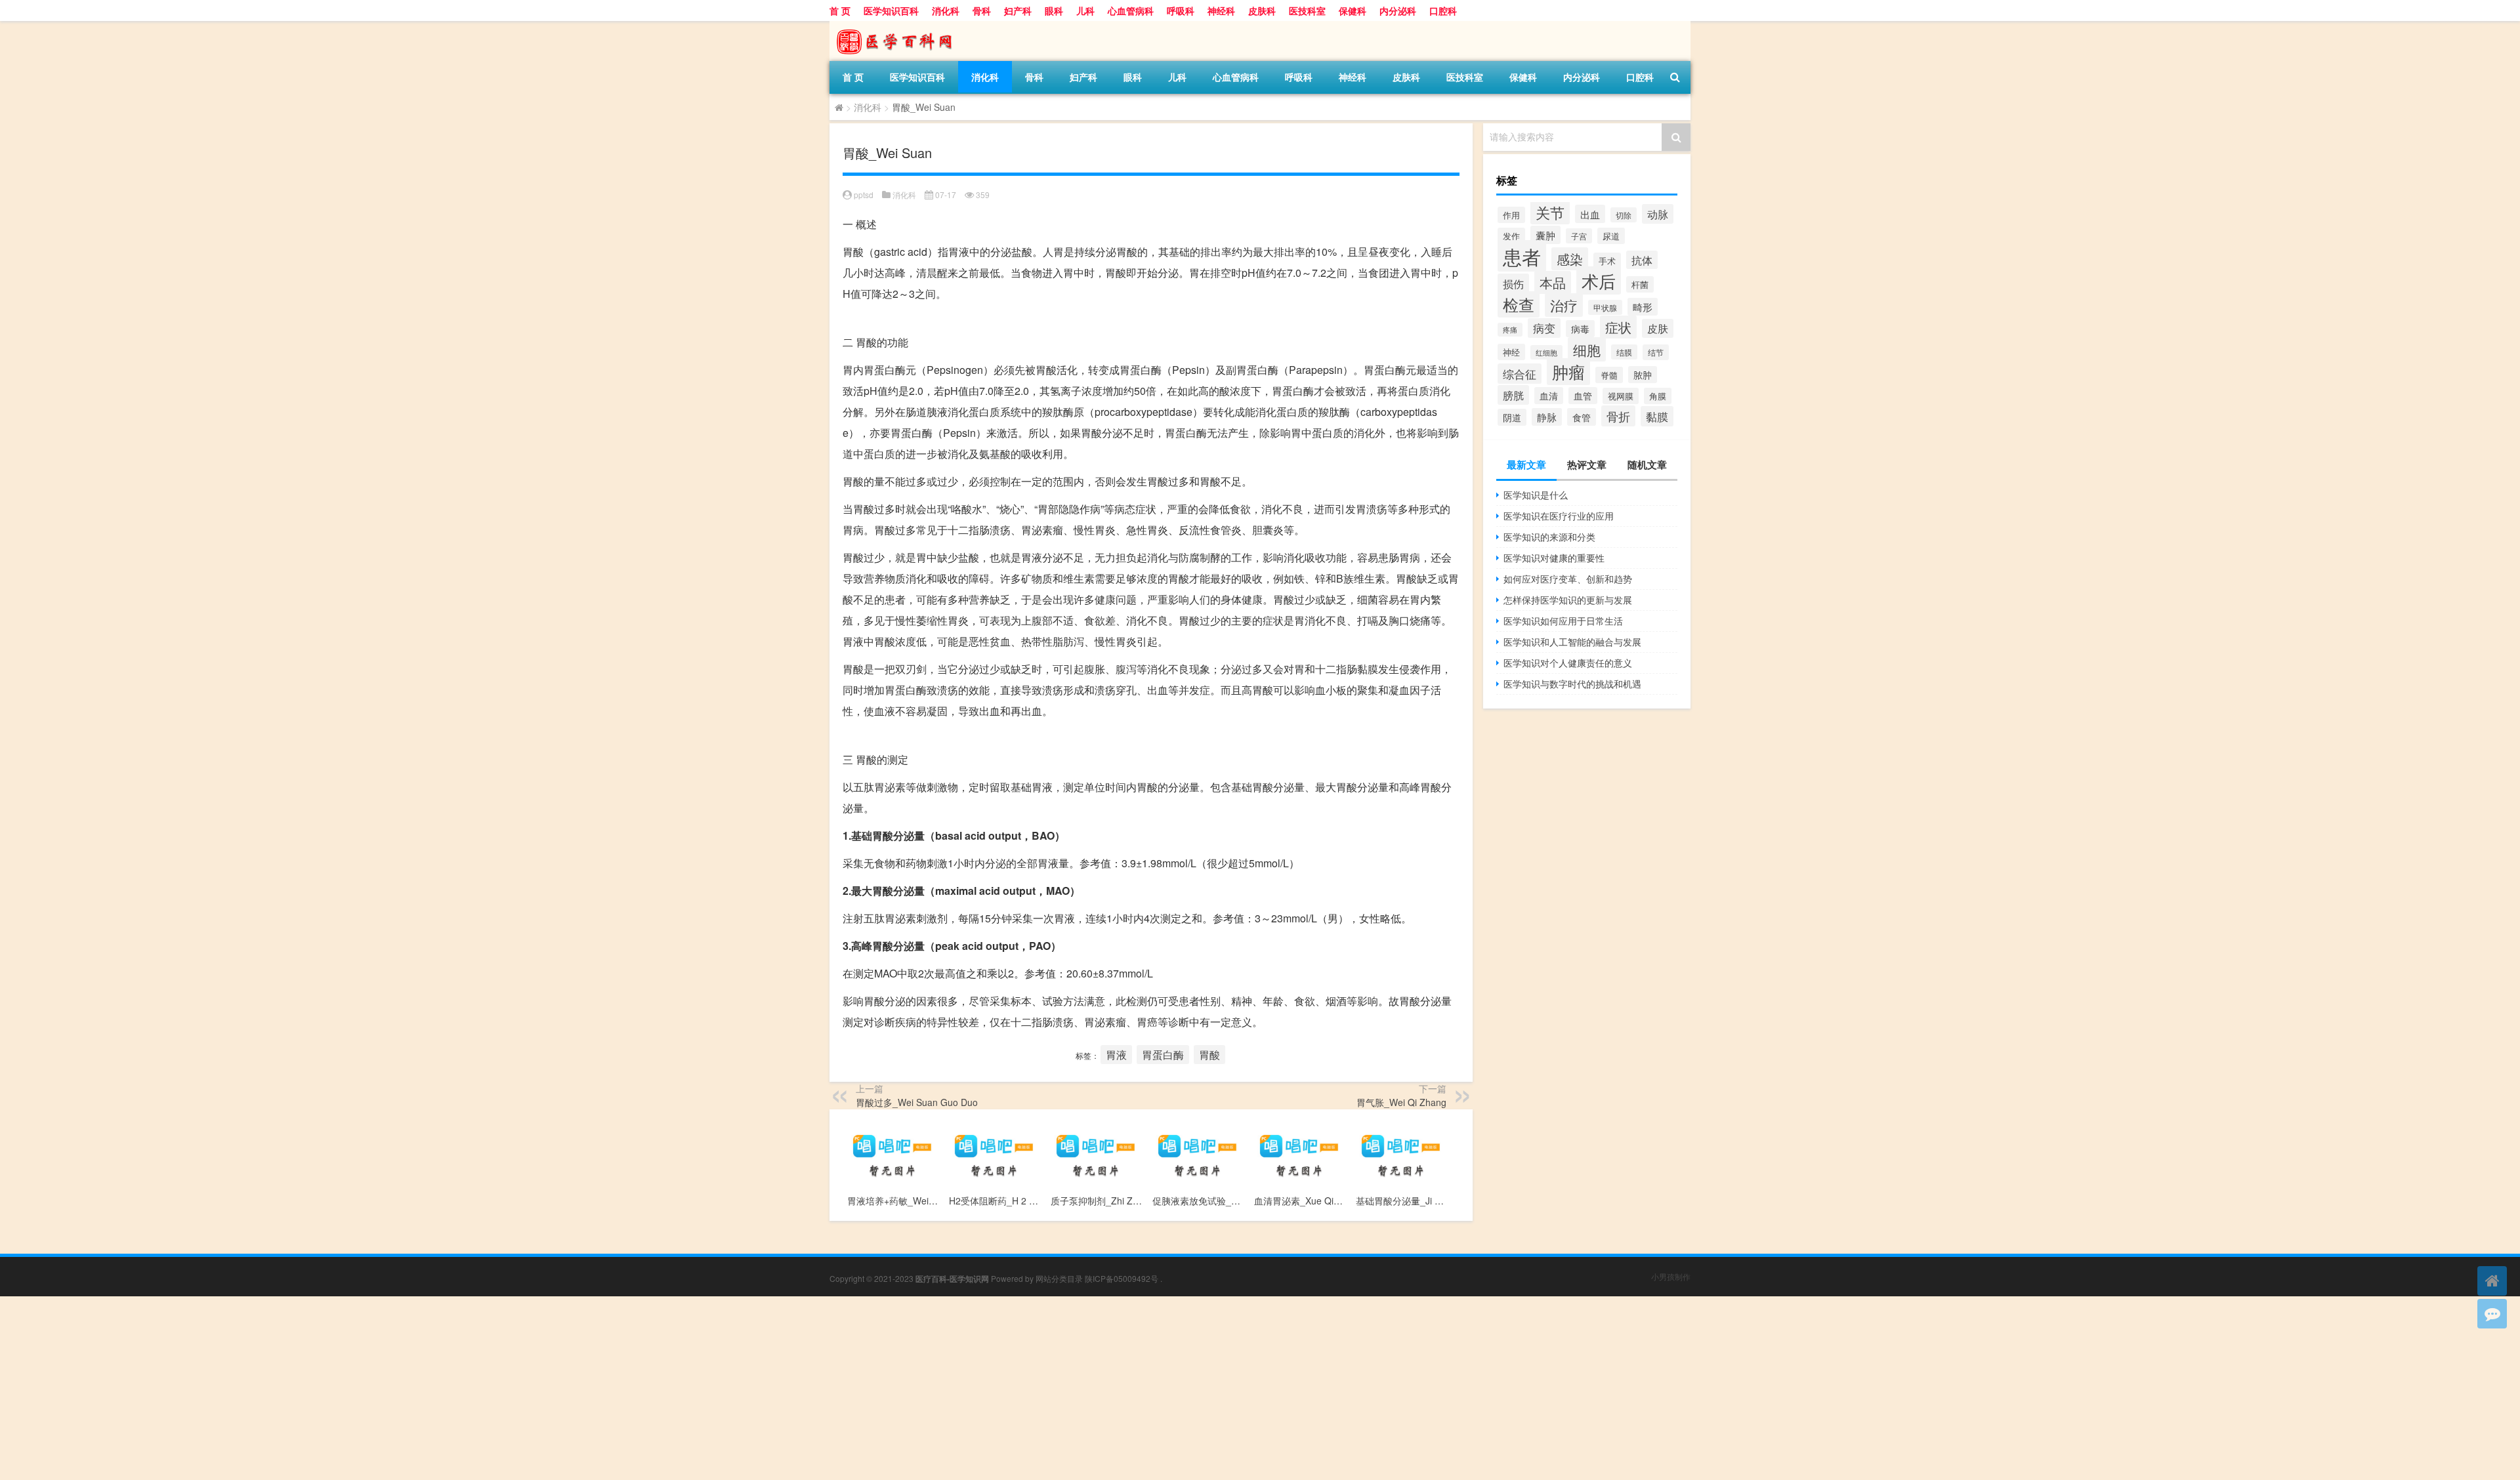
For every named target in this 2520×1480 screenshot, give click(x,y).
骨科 (982, 10)
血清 (1549, 396)
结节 (1656, 352)
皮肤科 (1262, 10)
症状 (1618, 327)
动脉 (1658, 214)
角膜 (1658, 396)
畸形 (1643, 307)
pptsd (864, 195)
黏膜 (1657, 416)
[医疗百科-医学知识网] (898, 26)
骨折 (1618, 416)
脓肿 (1643, 375)
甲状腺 (1605, 307)
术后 (1599, 280)
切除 (1624, 215)
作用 (1511, 215)
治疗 (1564, 305)
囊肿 (1545, 235)
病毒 (1580, 329)
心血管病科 (1131, 10)
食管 (1582, 417)
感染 (1570, 259)
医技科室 (1307, 10)
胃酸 (1209, 1055)
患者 (1522, 256)
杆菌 (1640, 284)
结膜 (1624, 352)
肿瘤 (1568, 372)
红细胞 (1546, 352)
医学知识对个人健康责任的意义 (1568, 663)
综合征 (1520, 374)
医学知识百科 (891, 10)
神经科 (1221, 10)
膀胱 (1513, 395)
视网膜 (1621, 396)
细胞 (1587, 349)
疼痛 (1510, 330)
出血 (1590, 214)
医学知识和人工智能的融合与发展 (1572, 642)
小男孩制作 (1671, 1276)
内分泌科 (1398, 10)
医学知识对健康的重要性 (1554, 558)
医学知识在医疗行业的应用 (1559, 516)
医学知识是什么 (1536, 495)
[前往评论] (2492, 1314)
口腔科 (1443, 10)
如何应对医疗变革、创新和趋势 (1568, 579)
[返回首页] (2492, 1281)
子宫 (1579, 236)
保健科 (1353, 10)
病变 (1544, 328)
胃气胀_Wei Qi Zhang (1401, 1102)
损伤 (1513, 283)
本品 (1553, 282)
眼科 (1054, 10)
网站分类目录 (1059, 1278)
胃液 (1116, 1055)
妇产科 (1018, 10)
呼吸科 (1181, 10)
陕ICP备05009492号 (1122, 1278)
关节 (1550, 212)
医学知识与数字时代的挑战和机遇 (1572, 684)
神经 (1511, 352)
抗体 (1642, 260)
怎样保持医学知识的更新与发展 (1568, 600)
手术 (1607, 261)
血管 (1583, 396)
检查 (1519, 304)
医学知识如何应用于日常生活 (1563, 621)
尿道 (1611, 236)
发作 (1511, 236)
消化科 (946, 10)
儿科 (1085, 10)
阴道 (1512, 417)
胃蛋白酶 (1163, 1055)
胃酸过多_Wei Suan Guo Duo (917, 1102)
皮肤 (1658, 328)
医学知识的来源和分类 (1549, 537)
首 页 (840, 10)
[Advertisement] (394, 1388)
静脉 (1547, 417)
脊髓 (1609, 375)
